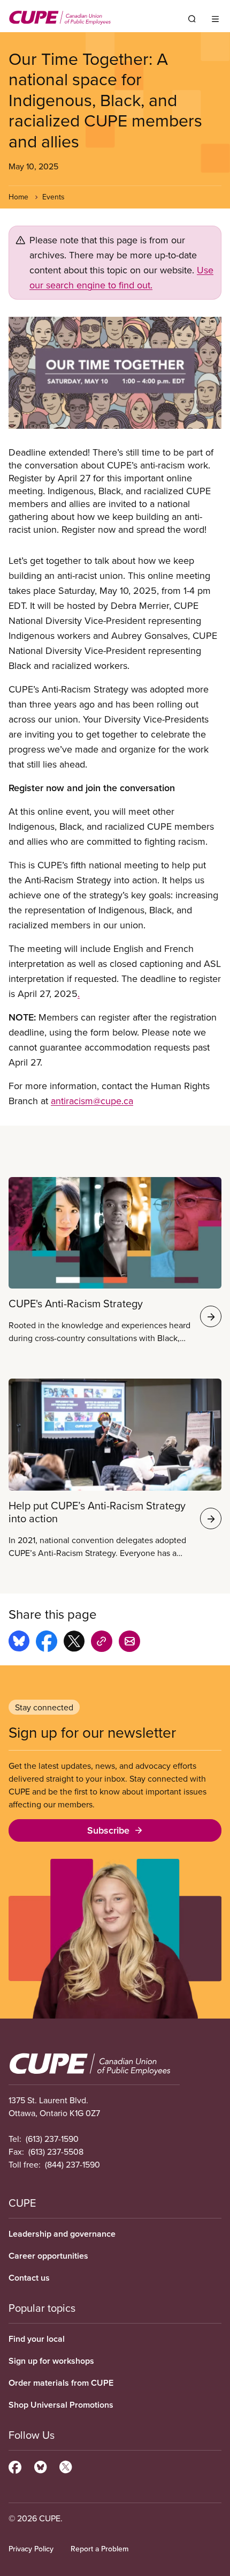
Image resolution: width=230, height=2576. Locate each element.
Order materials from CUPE (61, 2383)
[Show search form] (192, 19)
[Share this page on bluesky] (19, 1643)
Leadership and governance (62, 2234)
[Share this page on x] (74, 1643)
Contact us (29, 2278)
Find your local (37, 2339)
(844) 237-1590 (72, 2164)
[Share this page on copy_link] (102, 1643)
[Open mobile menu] (215, 19)
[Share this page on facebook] (47, 1643)
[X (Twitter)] (66, 2466)
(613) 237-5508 (56, 2151)
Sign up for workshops (51, 2361)
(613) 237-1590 (52, 2139)
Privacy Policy (31, 2549)
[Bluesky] (40, 2466)
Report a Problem (99, 2549)
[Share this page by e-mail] (129, 1643)
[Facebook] (15, 2466)
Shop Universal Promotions (61, 2405)
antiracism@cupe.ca (92, 1101)
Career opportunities (48, 2256)
